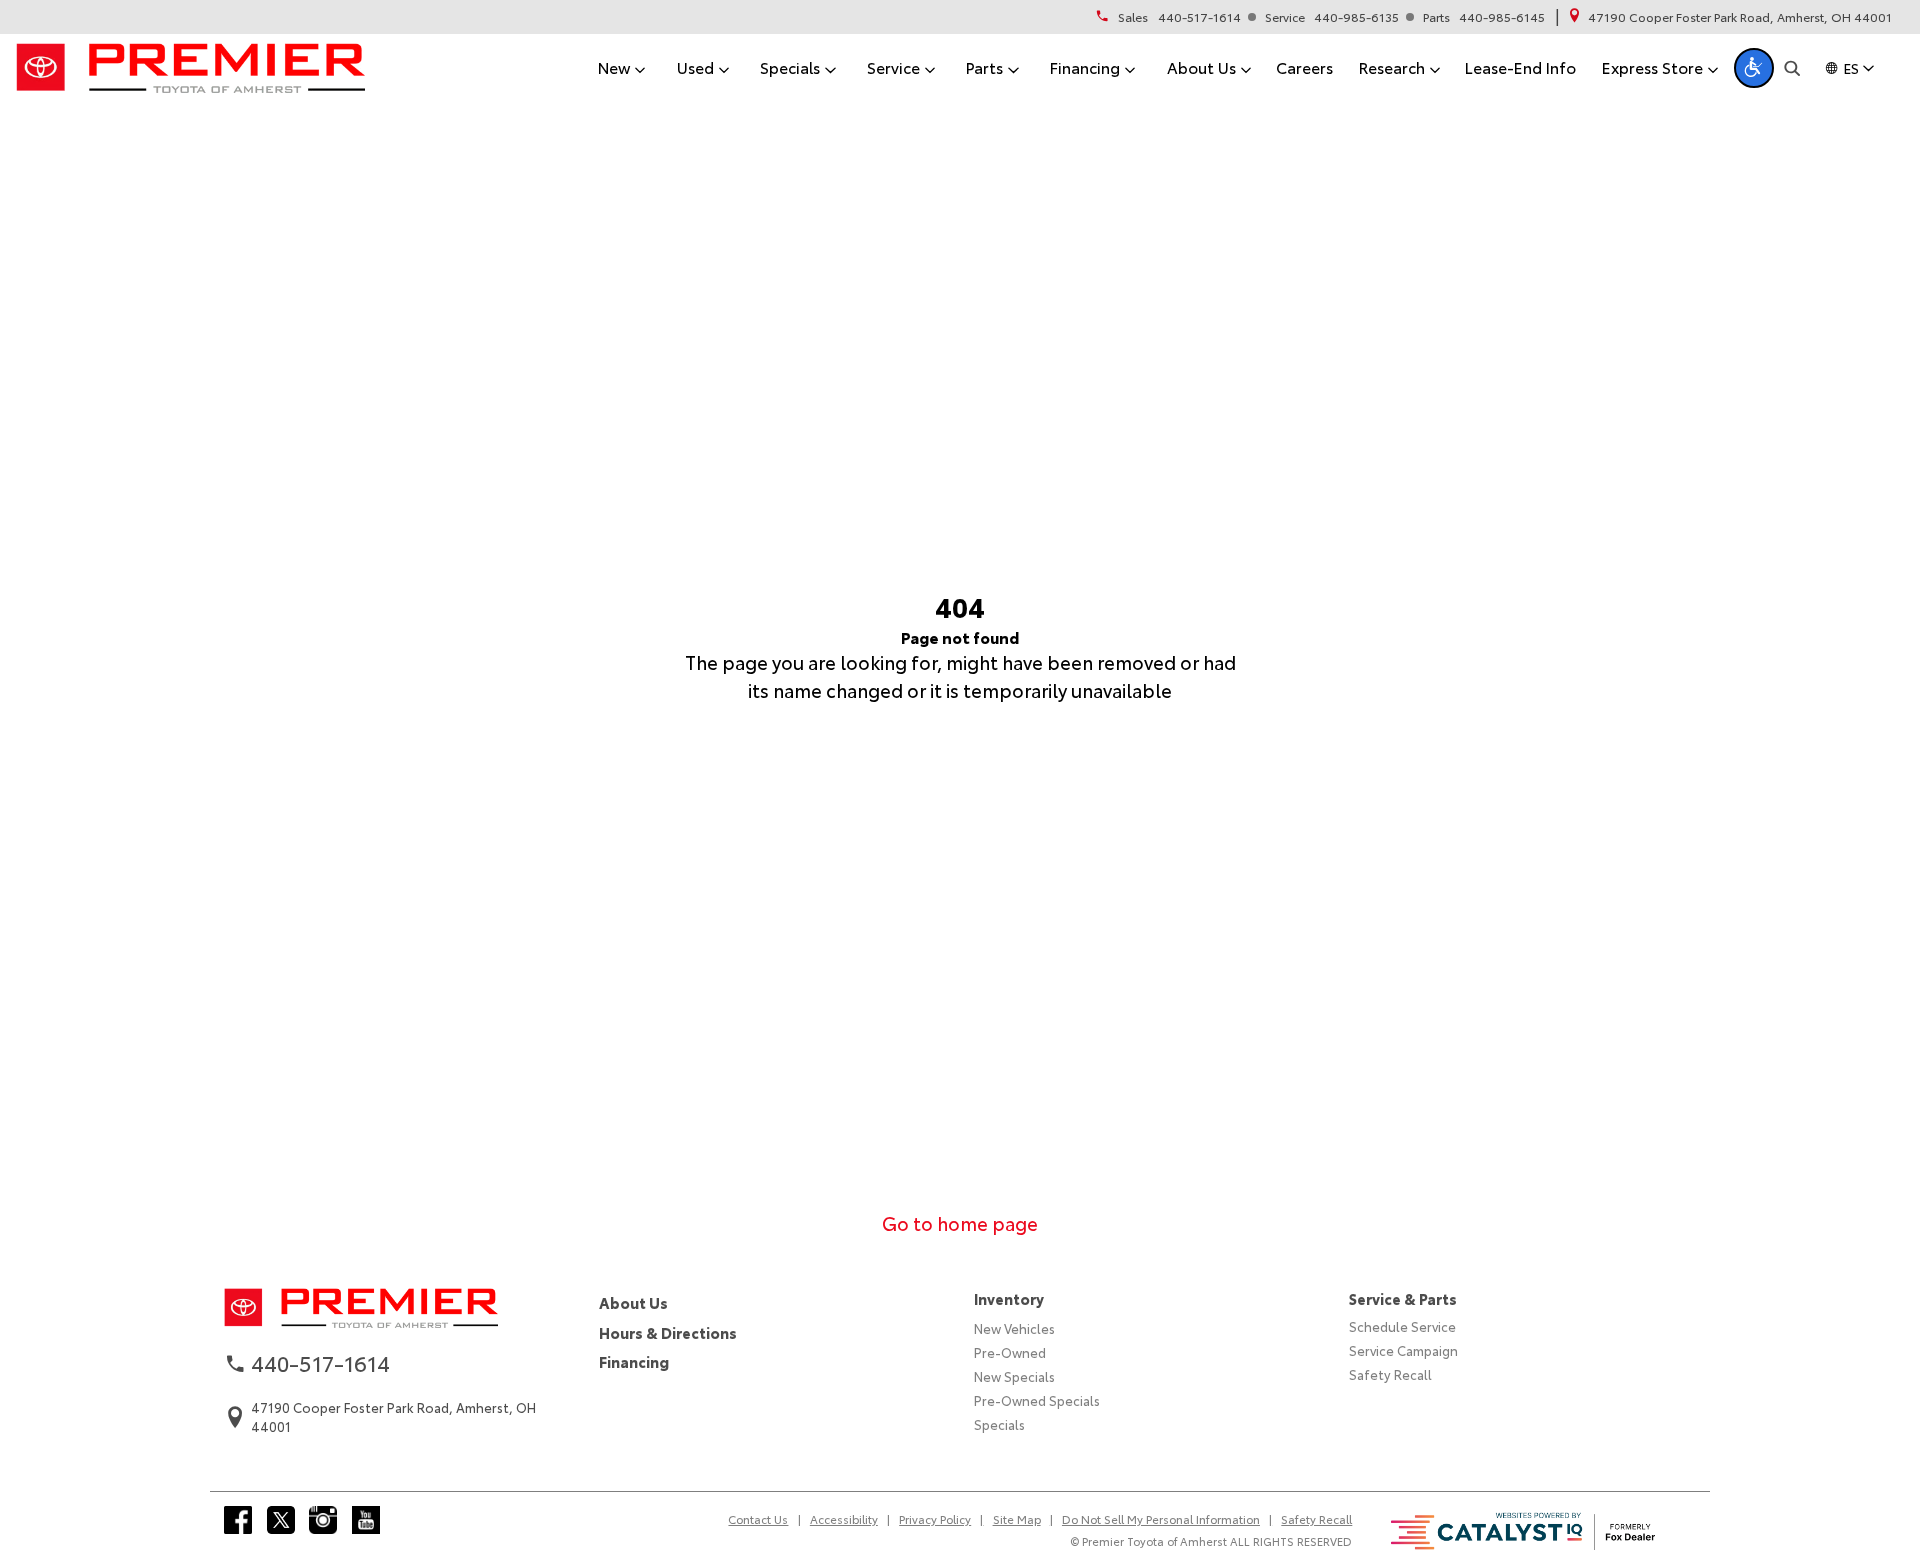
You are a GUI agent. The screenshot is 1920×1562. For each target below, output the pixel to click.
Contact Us (758, 1519)
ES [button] (1851, 68)
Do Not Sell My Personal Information (1161, 1519)
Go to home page (960, 1223)
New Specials (1014, 1376)
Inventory (1009, 1298)
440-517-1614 (1199, 17)
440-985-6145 (1502, 17)
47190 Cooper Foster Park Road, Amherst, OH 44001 (1740, 17)
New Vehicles (1014, 1328)
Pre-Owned (1010, 1352)
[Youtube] (366, 1520)
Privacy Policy (935, 1519)
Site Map (1017, 1519)
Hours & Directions (668, 1332)
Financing (634, 1361)
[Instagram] (323, 1520)
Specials (999, 1424)
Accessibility (844, 1519)
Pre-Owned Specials (1037, 1400)
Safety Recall (1390, 1374)
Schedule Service (1402, 1326)
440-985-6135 (1356, 17)
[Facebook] (238, 1520)
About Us (633, 1302)
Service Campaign (1403, 1350)
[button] (1754, 68)
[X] (281, 1520)
